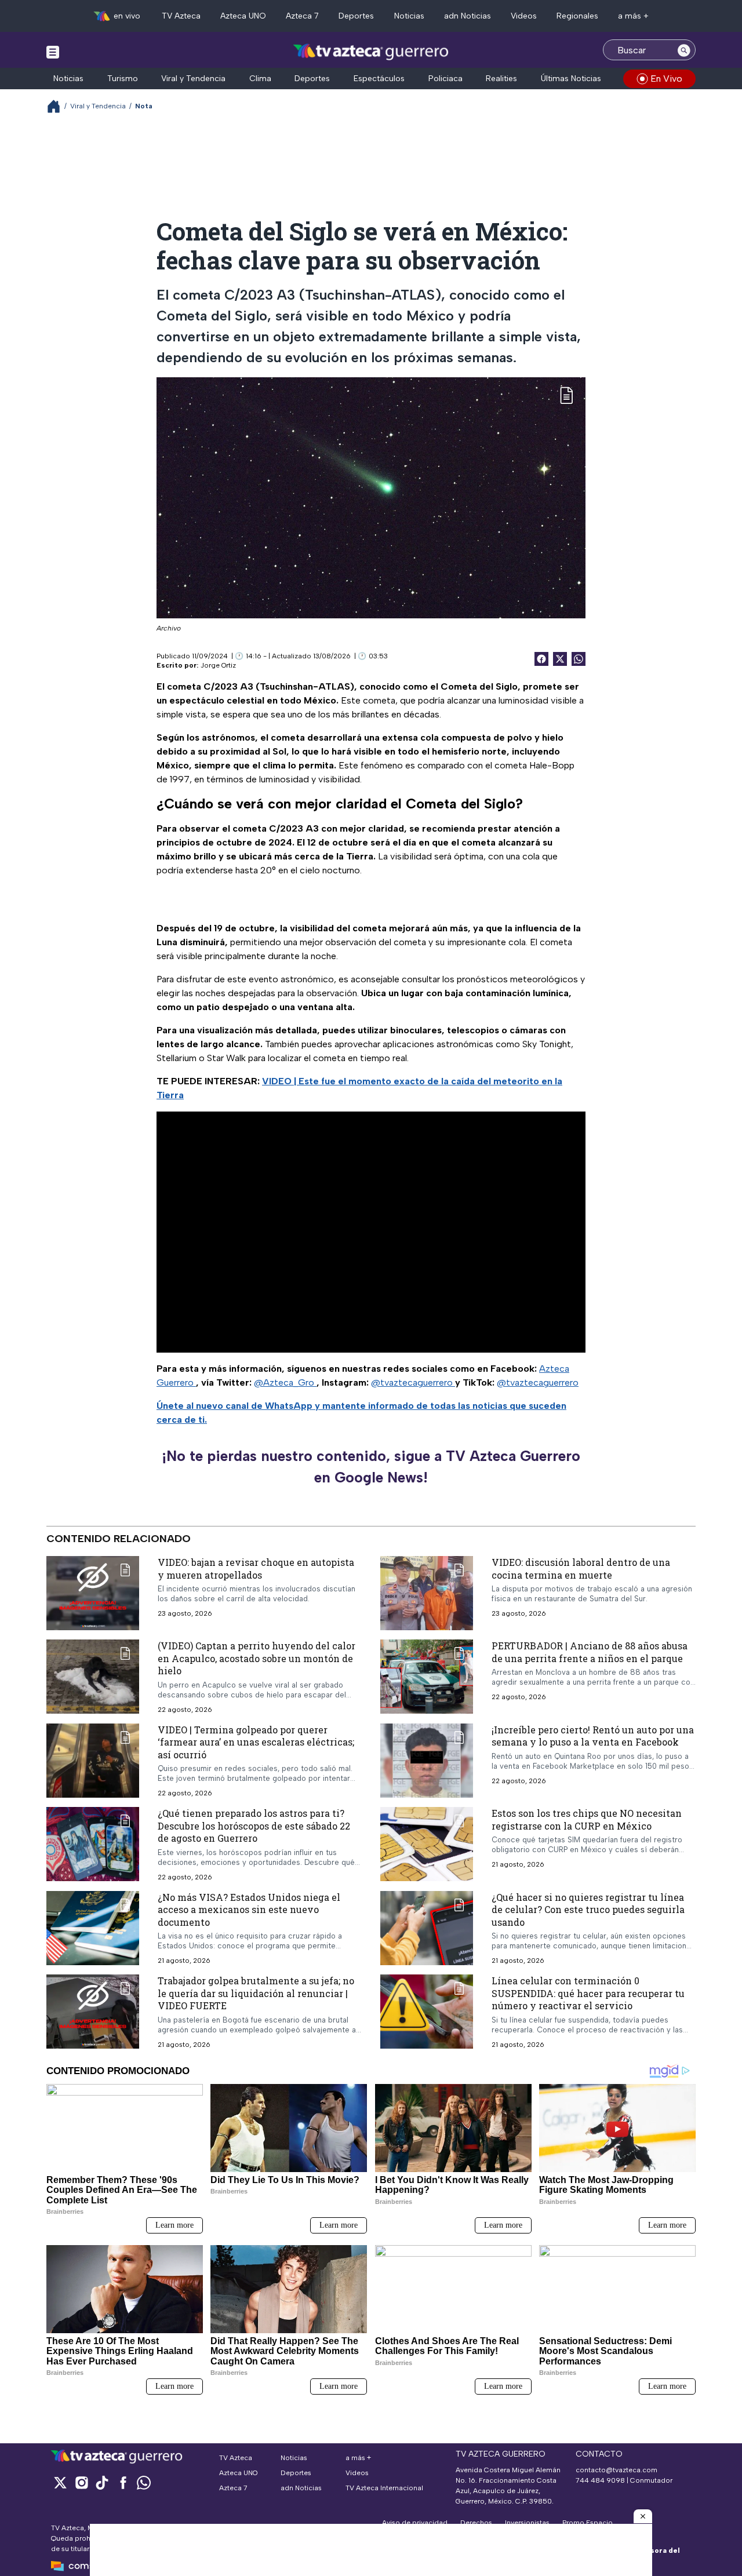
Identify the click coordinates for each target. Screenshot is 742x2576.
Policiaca (445, 79)
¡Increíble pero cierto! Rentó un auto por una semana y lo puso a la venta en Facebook (593, 1735)
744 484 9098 (601, 2480)
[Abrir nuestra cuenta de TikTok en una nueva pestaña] (102, 2482)
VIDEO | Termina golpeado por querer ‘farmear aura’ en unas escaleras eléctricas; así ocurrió (256, 1741)
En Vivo (666, 79)
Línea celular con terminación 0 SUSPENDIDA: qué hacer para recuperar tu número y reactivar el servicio (588, 1993)
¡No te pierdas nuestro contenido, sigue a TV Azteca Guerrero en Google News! (371, 1467)
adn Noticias (468, 16)
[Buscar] (684, 50)
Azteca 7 (302, 16)
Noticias (409, 16)
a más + (633, 16)
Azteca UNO (243, 16)
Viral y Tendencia (193, 79)
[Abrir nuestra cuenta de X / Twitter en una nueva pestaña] (60, 2482)
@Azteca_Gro (285, 1382)
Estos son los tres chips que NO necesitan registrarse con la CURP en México (587, 1819)
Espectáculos (379, 79)
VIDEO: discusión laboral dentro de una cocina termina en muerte (581, 1568)
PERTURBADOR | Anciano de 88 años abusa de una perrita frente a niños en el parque (590, 1652)
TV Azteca (181, 16)
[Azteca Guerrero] (371, 51)
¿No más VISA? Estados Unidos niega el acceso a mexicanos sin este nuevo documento (249, 1910)
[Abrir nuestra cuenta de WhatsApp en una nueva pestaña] (144, 2482)
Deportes (356, 16)
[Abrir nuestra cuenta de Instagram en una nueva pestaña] (81, 2482)
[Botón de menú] (53, 52)
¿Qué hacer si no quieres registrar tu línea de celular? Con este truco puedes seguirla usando (588, 1910)
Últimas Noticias (571, 79)
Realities (501, 79)
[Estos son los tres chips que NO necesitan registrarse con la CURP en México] (427, 1844)
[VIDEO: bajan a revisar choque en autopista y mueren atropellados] (93, 1593)
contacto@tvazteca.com (616, 2470)
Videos (524, 16)
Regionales (577, 16)
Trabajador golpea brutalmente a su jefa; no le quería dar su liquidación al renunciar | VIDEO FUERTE (256, 1993)
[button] (643, 2516)
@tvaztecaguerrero (413, 1382)
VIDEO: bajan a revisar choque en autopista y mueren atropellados (256, 1568)
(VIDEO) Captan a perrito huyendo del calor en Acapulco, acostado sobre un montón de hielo (257, 1658)
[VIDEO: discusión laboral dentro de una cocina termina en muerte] (427, 1593)
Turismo (123, 79)
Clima (260, 79)
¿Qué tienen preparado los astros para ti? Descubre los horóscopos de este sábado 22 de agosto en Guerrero (254, 1826)
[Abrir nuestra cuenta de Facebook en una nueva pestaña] (123, 2482)
